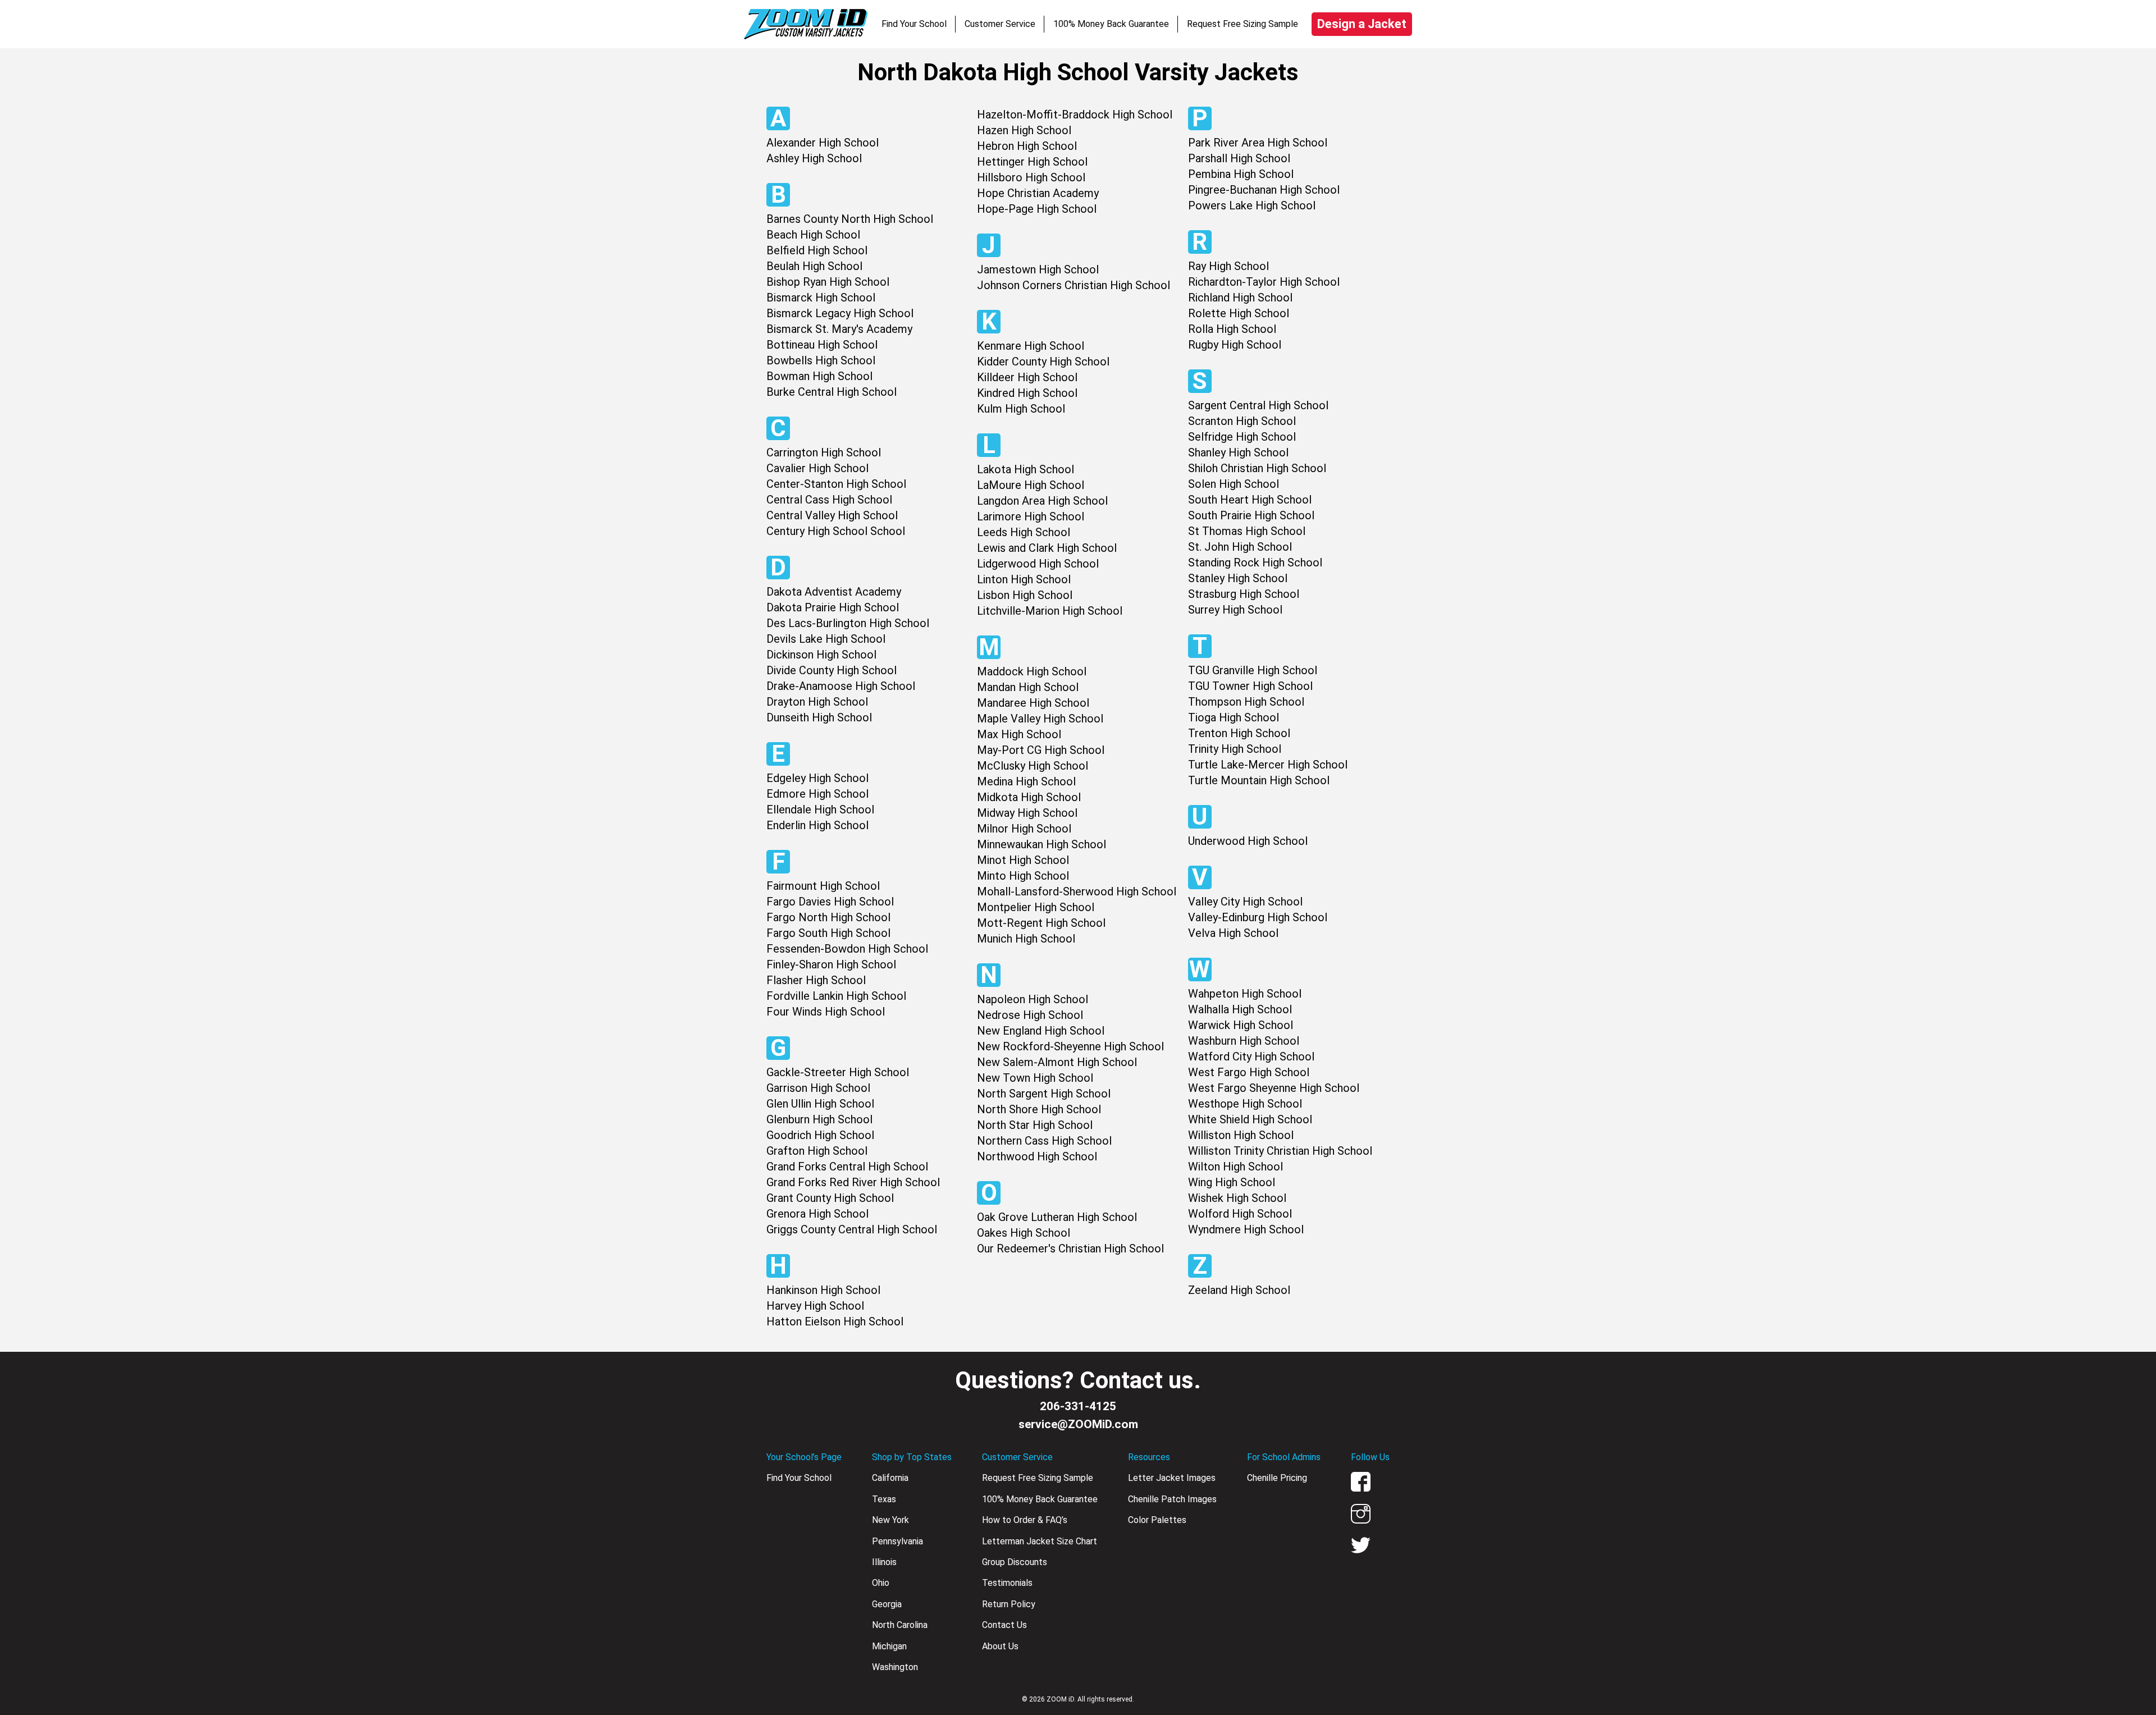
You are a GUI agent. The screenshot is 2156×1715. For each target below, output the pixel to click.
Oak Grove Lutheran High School (1057, 1217)
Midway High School (1027, 813)
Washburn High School (1244, 1041)
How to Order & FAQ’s (1025, 1520)
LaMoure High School (1031, 485)
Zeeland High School (1239, 1290)
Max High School (1019, 734)
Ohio (881, 1583)
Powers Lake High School (1252, 205)
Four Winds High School (826, 1012)
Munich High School (1026, 939)
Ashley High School (814, 158)
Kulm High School (1021, 409)
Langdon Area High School (1042, 501)
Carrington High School (824, 452)
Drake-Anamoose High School (841, 686)
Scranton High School (1242, 421)
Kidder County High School (1043, 362)
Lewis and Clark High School (1047, 548)
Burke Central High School (832, 392)
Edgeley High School (817, 778)
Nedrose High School (1030, 1015)
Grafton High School (817, 1151)
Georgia (887, 1604)
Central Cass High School (829, 500)
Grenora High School (817, 1214)
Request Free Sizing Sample (1243, 24)
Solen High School (1234, 484)
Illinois (884, 1562)
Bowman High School (819, 376)
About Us (1000, 1646)
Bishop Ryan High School (828, 282)
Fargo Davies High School (830, 902)
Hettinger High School (1032, 162)
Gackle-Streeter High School (838, 1072)
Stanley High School (1238, 578)
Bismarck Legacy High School (840, 313)
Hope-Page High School (1037, 209)
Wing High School (1232, 1182)
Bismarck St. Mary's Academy (839, 329)
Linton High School (1024, 579)
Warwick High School (1241, 1025)
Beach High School (813, 235)
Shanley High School (1238, 452)
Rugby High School (1235, 345)
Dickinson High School (821, 655)
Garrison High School (818, 1088)
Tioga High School (1234, 717)
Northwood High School (1037, 1156)
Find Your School (914, 24)
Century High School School (836, 531)
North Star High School (1035, 1125)
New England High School (1041, 1031)
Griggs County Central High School (852, 1229)
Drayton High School (817, 702)
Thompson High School (1246, 702)
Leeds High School (1024, 532)
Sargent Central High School (1258, 405)
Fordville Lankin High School (836, 996)
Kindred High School (1027, 393)
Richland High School (1240, 298)
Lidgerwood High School (1038, 564)
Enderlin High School (817, 825)
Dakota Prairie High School (833, 607)
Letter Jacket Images (1172, 1478)
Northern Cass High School (1044, 1141)
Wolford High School (1240, 1214)
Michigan (889, 1646)
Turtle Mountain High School (1259, 780)
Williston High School (1241, 1135)
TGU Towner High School (1250, 686)
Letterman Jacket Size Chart (1040, 1541)
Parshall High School (1239, 158)
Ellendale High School (820, 810)
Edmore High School (817, 794)
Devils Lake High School (826, 639)
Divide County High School (832, 670)
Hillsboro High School (1031, 177)
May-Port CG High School (1041, 750)
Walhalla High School (1240, 1009)
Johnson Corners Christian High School (1074, 285)
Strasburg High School (1244, 594)
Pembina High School (1241, 174)
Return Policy (1009, 1604)
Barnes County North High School (850, 219)
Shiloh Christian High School (1257, 468)
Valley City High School (1245, 902)
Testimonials (1007, 1583)
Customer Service (1000, 24)
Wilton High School (1235, 1167)
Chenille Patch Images (1172, 1499)
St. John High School (1240, 547)
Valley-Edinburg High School (1258, 917)
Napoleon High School (1033, 999)
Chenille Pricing (1277, 1478)
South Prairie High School (1251, 515)
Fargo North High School (828, 917)
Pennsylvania (897, 1541)
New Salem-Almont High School (1057, 1062)
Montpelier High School (1036, 907)
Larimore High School (1031, 516)
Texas (884, 1499)
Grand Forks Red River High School (853, 1182)
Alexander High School (823, 143)
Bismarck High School (821, 298)
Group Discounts (1015, 1562)
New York (890, 1520)
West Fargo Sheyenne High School (1274, 1088)
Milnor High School (1024, 829)
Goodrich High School (820, 1135)
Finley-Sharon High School (831, 964)
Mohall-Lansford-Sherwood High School (1077, 891)
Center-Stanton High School (836, 484)
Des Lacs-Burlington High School (848, 623)
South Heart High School (1250, 500)
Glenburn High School (819, 1119)
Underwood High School (1248, 841)
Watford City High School (1251, 1057)
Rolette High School (1239, 313)
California (890, 1478)
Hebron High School (1027, 146)
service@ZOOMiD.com (1078, 1424)
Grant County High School (830, 1198)
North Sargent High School (1044, 1094)
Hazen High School (1024, 130)
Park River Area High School (1258, 143)
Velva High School (1233, 933)
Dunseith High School (819, 717)
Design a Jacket (1362, 24)
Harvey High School (815, 1306)
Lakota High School (1026, 469)
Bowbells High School (821, 360)
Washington (895, 1667)
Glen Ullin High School (820, 1104)
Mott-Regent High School (1041, 923)
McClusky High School (1033, 766)
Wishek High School (1237, 1198)
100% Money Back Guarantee (1111, 24)
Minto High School (1023, 876)
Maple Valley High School (1040, 719)
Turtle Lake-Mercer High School (1268, 765)
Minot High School (1023, 860)
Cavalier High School (817, 468)
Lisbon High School (1025, 595)
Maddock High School (1032, 671)
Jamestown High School (1038, 269)
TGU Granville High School (1253, 670)
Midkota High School (1029, 797)
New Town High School (1035, 1078)
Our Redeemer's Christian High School (1070, 1248)
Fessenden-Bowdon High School (847, 949)
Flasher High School (816, 980)
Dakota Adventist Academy (834, 592)
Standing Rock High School (1255, 562)
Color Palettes (1157, 1520)
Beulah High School (814, 266)
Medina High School (1026, 781)
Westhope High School (1245, 1104)
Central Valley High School (832, 515)
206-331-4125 (1078, 1406)
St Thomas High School (1247, 531)
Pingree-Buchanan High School (1264, 190)
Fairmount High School (823, 886)
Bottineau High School (822, 345)
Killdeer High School (1027, 377)
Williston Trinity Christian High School (1280, 1151)
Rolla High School (1232, 329)
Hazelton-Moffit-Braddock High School (1075, 115)
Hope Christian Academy (1038, 193)
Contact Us (1004, 1625)
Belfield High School (817, 250)
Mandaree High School (1033, 703)
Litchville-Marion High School (1050, 611)
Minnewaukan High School (1042, 844)
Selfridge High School (1242, 437)
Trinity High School (1235, 749)
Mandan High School (1028, 687)
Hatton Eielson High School (835, 1321)
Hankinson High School (823, 1290)
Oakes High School (1024, 1233)
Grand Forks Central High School (847, 1167)
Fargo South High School (828, 933)
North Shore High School (1039, 1109)
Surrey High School (1235, 610)
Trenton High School (1239, 733)
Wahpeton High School (1245, 994)
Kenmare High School (1031, 346)
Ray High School (1228, 266)
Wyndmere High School (1246, 1229)
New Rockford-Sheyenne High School (1070, 1046)
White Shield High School (1250, 1119)
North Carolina (900, 1625)
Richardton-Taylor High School (1264, 282)
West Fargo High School (1249, 1072)
